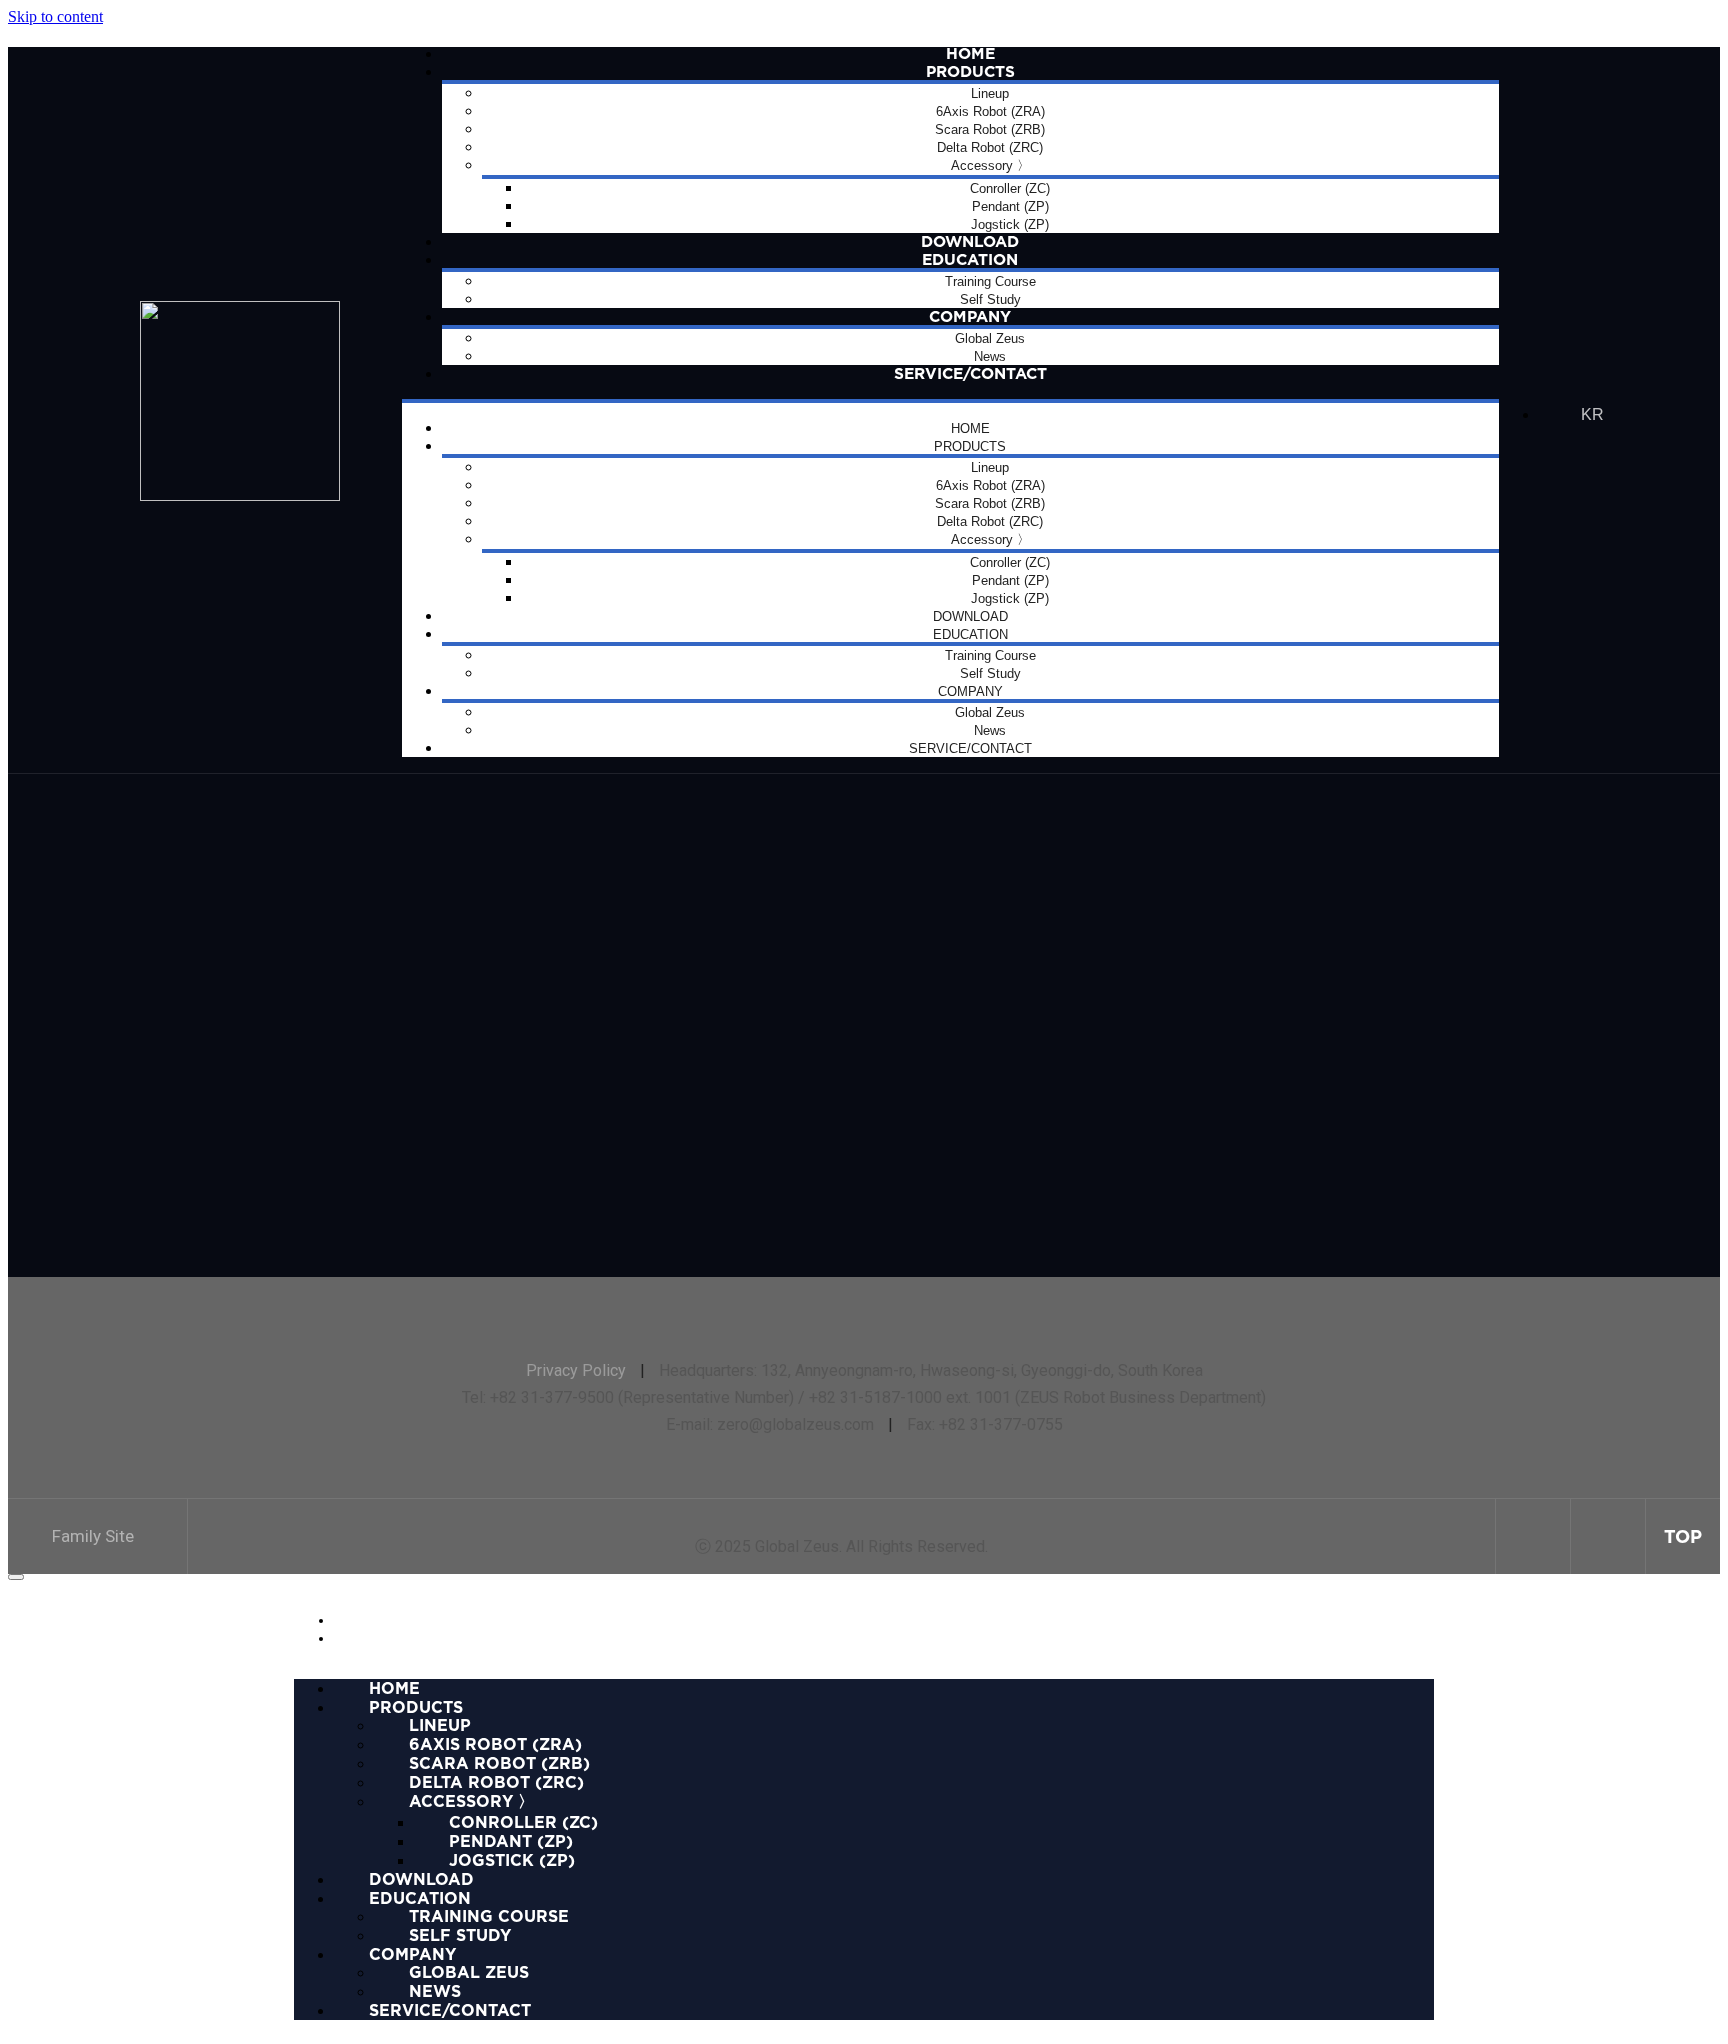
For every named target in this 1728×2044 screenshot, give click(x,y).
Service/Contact (970, 373)
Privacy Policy (576, 1370)
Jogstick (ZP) (512, 1860)
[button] (98, 1536)
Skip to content (55, 16)
